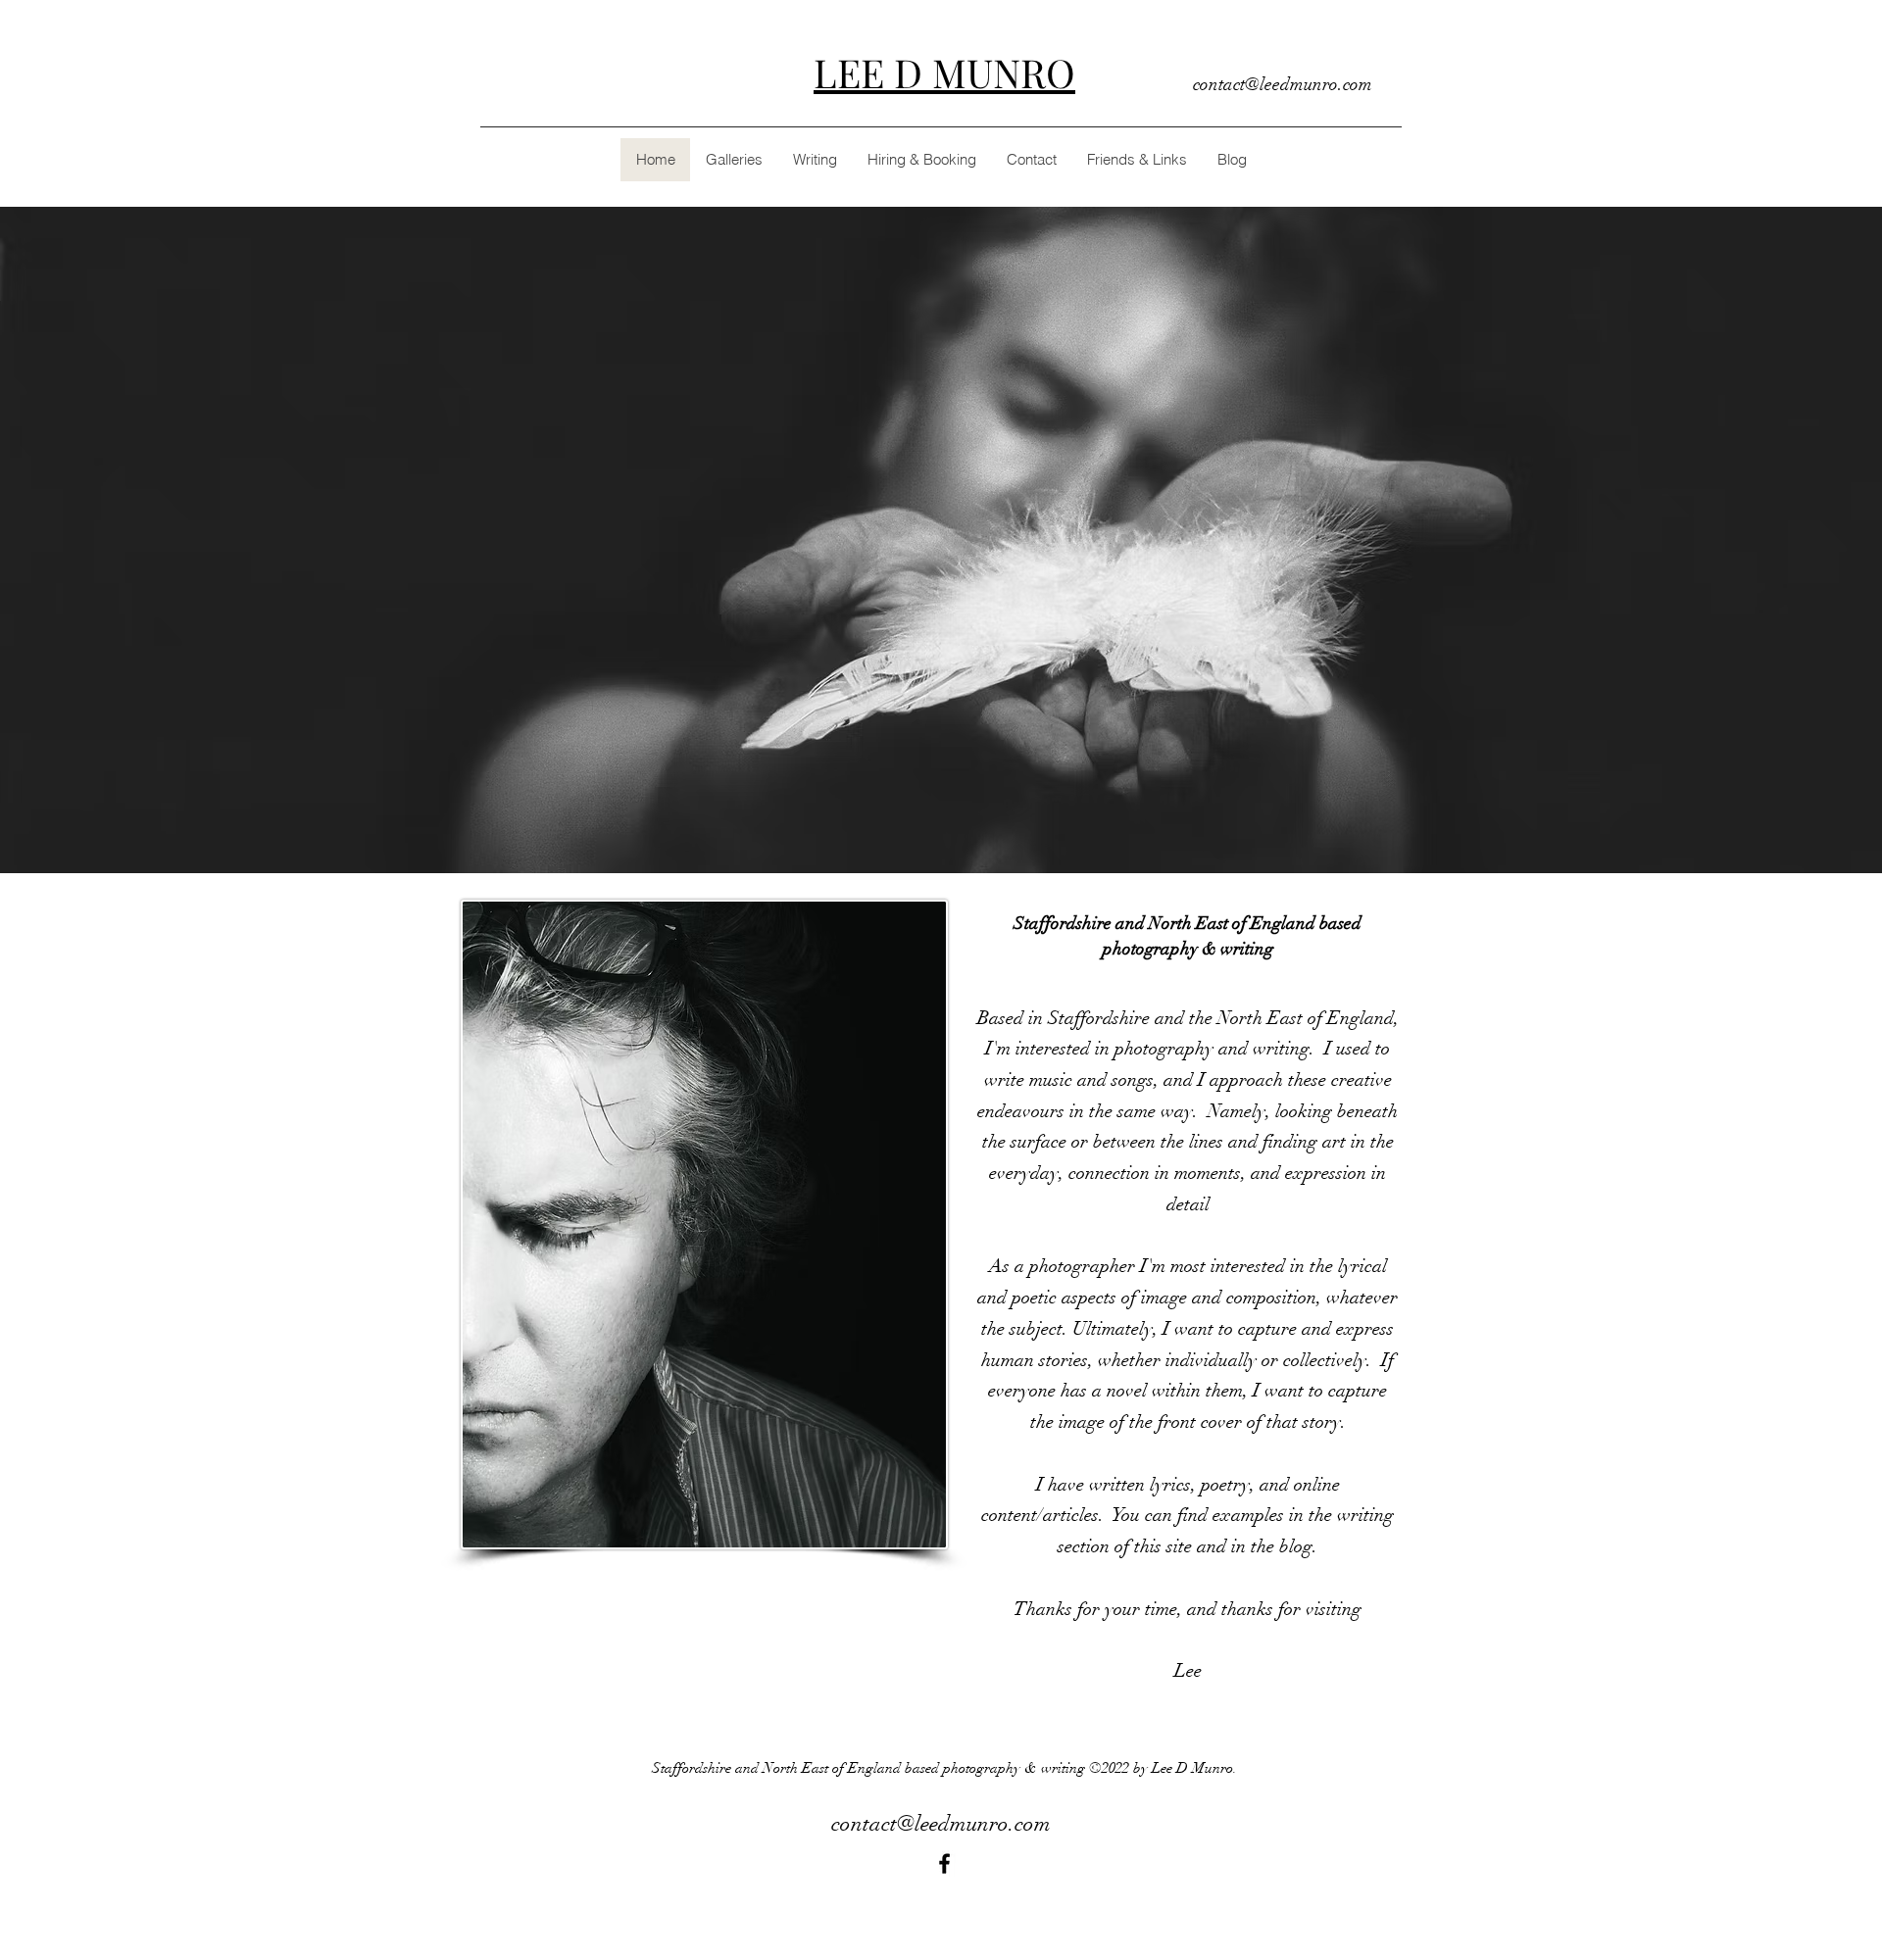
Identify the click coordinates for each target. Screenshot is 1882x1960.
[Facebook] (944, 1863)
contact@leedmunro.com (1283, 84)
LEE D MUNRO (944, 72)
